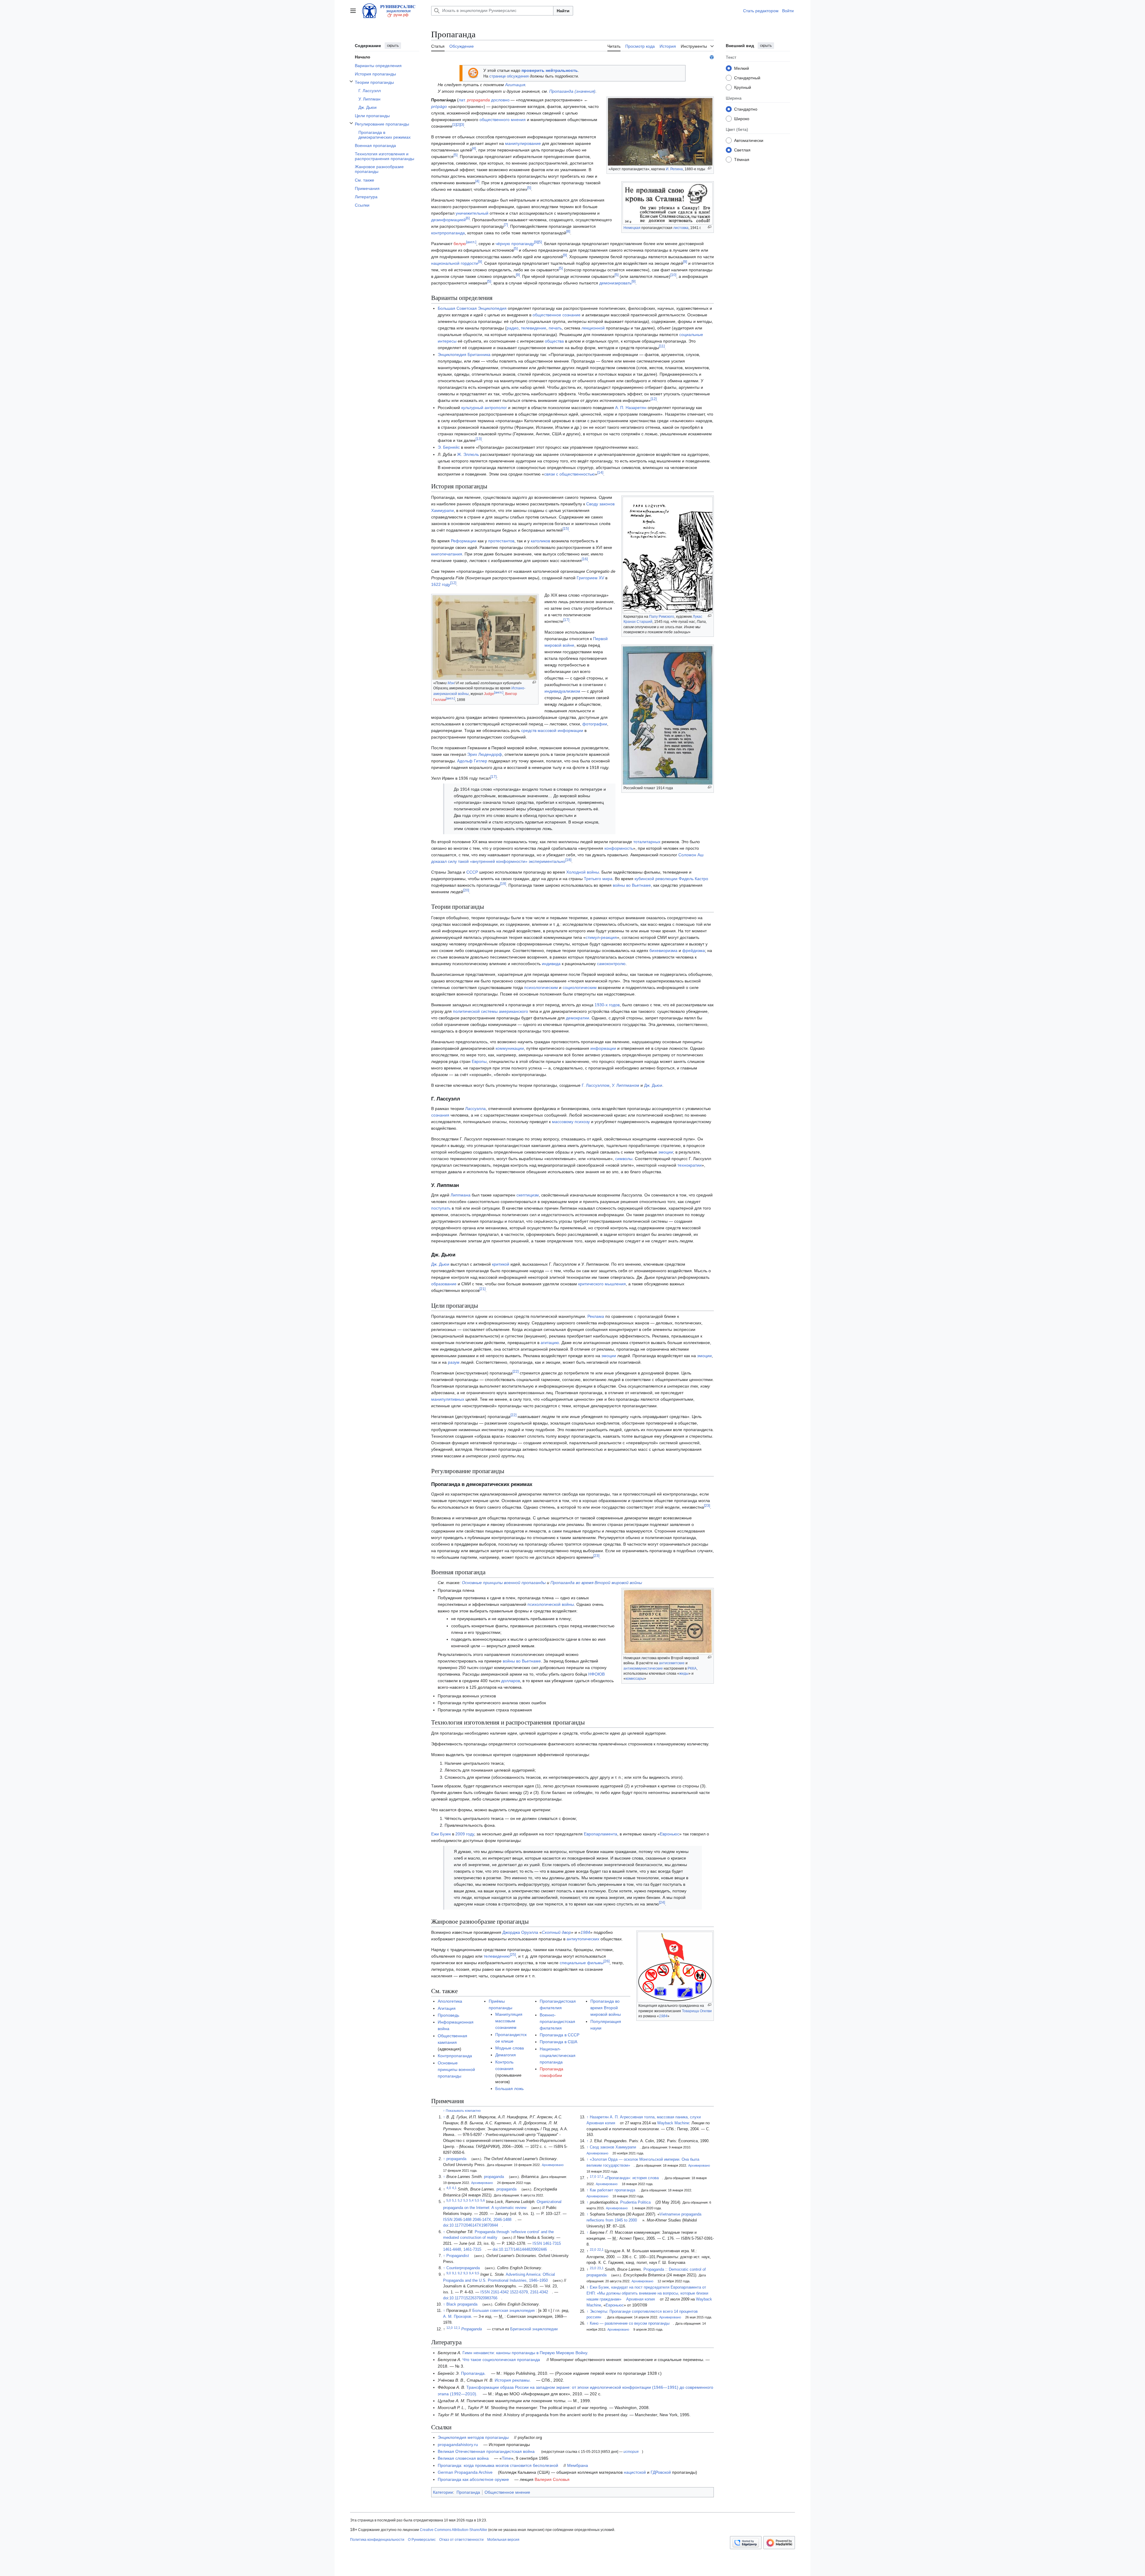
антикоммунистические (643, 1668)
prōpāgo (439, 106)
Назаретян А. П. (604, 2117)
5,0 (449, 2200)
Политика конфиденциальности (377, 2540)
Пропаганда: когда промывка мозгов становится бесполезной (498, 2465)
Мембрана (578, 2465)
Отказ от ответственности (461, 2540)
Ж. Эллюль (468, 454)
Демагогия (506, 2055)
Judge (489, 694)
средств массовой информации (552, 730)
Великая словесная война (463, 2458)
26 (606, 1961)
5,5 (477, 2200)
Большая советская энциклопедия (503, 2311)
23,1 (600, 2268)
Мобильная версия (503, 2540)
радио (513, 328)
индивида (551, 964)
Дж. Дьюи (653, 1085)
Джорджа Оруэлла (520, 1932)
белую (460, 244)
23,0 (593, 2268)
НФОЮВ (597, 1674)
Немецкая (632, 228)
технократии (690, 1165)
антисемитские (672, 1663)
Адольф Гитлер (472, 761)
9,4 (471, 2273)
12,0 (450, 2328)
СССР (472, 872)
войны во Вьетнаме (632, 885)
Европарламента (601, 1834)
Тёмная (742, 159)
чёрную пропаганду (515, 244)
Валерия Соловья (552, 2479)
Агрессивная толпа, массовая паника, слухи (660, 2117)
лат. (462, 100)
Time (506, 2458)
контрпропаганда (448, 233)
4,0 (449, 2188)
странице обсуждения (509, 76)
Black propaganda (462, 2304)
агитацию (550, 1343)
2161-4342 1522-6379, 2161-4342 (519, 2292)
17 (566, 620)
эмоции (666, 1152)
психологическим (541, 987)
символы (624, 1159)
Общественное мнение (507, 2492)
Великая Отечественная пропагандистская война (486, 2451)
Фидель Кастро (693, 879)
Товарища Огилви (697, 2011)
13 (479, 439)
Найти (563, 11)
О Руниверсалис (422, 2540)
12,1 (457, 2328)
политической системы (475, 1011)
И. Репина (674, 169)
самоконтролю (611, 964)
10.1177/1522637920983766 (473, 2298)
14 (600, 473)
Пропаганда (468, 2492)
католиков (540, 541)
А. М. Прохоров (457, 2317)
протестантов (501, 541)
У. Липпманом (626, 1085)
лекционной (593, 328)
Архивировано (553, 2165)
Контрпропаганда (455, 2056)
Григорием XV (590, 578)
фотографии (595, 724)
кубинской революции (656, 879)
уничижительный (472, 213)
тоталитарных (647, 842)
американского (513, 1011)
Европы (479, 1061)
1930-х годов (607, 1005)
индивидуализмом (562, 691)
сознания (440, 1115)
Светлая (742, 150)
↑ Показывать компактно (462, 2111)
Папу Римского (662, 617)
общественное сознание (557, 315)
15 (566, 529)
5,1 (454, 2200)
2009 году (465, 1834)
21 (482, 1289)
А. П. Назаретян (631, 408)
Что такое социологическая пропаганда (501, 2360)
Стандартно (746, 109)
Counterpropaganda (463, 2268)
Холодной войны (583, 872)
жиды (684, 1674)
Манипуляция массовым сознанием (509, 2021)
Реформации (464, 541)
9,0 (449, 2273)
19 (503, 884)
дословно (500, 100)
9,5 (477, 2273)
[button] (353, 11)
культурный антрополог (484, 408)
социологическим (580, 987)
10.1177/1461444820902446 (523, 2250)
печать (555, 328)
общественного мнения (503, 120)
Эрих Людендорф (485, 754)
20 (466, 890)
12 (654, 399)
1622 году (441, 584)
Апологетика (450, 2001)
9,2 (460, 2273)
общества (554, 341)
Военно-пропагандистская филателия (557, 2021)
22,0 (593, 2250)
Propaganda (472, 2329)
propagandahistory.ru (458, 2445)
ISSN (448, 2220)
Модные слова (510, 2048)
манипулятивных (448, 1399)
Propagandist (458, 2256)
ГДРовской (661, 2472)
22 (516, 1372)
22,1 (600, 2250)
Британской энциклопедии (534, 2329)
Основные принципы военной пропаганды (504, 1583)
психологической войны (551, 1604)
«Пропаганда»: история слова (632, 2178)
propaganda (478, 100)
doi (446, 2225)
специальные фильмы (582, 1963)
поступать (441, 1208)
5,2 (460, 2200)
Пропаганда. (473, 2373)
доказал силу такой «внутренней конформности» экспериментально (498, 861)
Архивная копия (601, 2123)
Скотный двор (556, 1932)
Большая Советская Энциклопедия (472, 308)
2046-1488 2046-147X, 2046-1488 (482, 2220)
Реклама (596, 1316)
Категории (443, 2492)
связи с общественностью (570, 474)
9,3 (466, 2273)
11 (662, 346)
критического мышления (602, 1284)
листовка (681, 228)
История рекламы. (513, 2380)
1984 (663, 2016)
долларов (511, 1681)
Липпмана (461, 1195)
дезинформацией (448, 220)
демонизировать (615, 283)
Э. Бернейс (449, 447)
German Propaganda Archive (465, 2472)
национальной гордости (455, 263)
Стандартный (747, 78)
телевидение (534, 328)
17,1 (600, 2176)
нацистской (635, 2472)
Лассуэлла (475, 1109)
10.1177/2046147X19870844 (474, 2225)
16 (585, 559)
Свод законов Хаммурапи (613, 2147)
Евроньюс (670, 1834)
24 (662, 1903)
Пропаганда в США (558, 2042)
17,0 (593, 2176)
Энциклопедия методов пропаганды (473, 2437)
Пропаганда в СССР (560, 2035)
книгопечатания (447, 554)
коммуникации (510, 1048)
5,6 (483, 2200)
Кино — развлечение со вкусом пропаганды (630, 2323)
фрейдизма (694, 950)
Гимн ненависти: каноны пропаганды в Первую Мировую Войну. (525, 2353)
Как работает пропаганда (612, 2190)
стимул (592, 937)
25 (513, 1955)
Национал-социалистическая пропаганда (558, 2055)
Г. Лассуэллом (596, 1085)
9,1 (454, 2273)
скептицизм (528, 1195)
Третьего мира (598, 879)
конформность (619, 848)
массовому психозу (571, 1122)
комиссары (635, 1679)
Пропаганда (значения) (572, 91)
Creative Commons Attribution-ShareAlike (454, 2530)
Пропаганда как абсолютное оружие (473, 2479)
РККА (692, 1668)
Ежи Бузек (441, 1834)
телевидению (497, 1956)
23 (707, 1506)
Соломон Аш (691, 855)
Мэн (451, 683)
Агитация (515, 85)
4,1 (454, 2188)
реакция (609, 937)
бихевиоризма (663, 950)
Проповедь (448, 2015)
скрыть (393, 46)
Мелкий (742, 68)
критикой (501, 1264)
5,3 (466, 2200)
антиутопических (583, 1939)
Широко (742, 118)
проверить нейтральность (550, 70)
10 (673, 275)
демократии (578, 1018)
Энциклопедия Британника (464, 354)
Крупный (743, 87)
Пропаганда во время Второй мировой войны (596, 1583)
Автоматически (749, 140)
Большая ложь (509, 2089)
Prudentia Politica (635, 2202)
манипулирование (523, 143)
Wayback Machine (673, 2123)
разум (454, 1362)
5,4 (471, 2200)
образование (444, 1284)
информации (603, 1048)
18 (568, 860)
